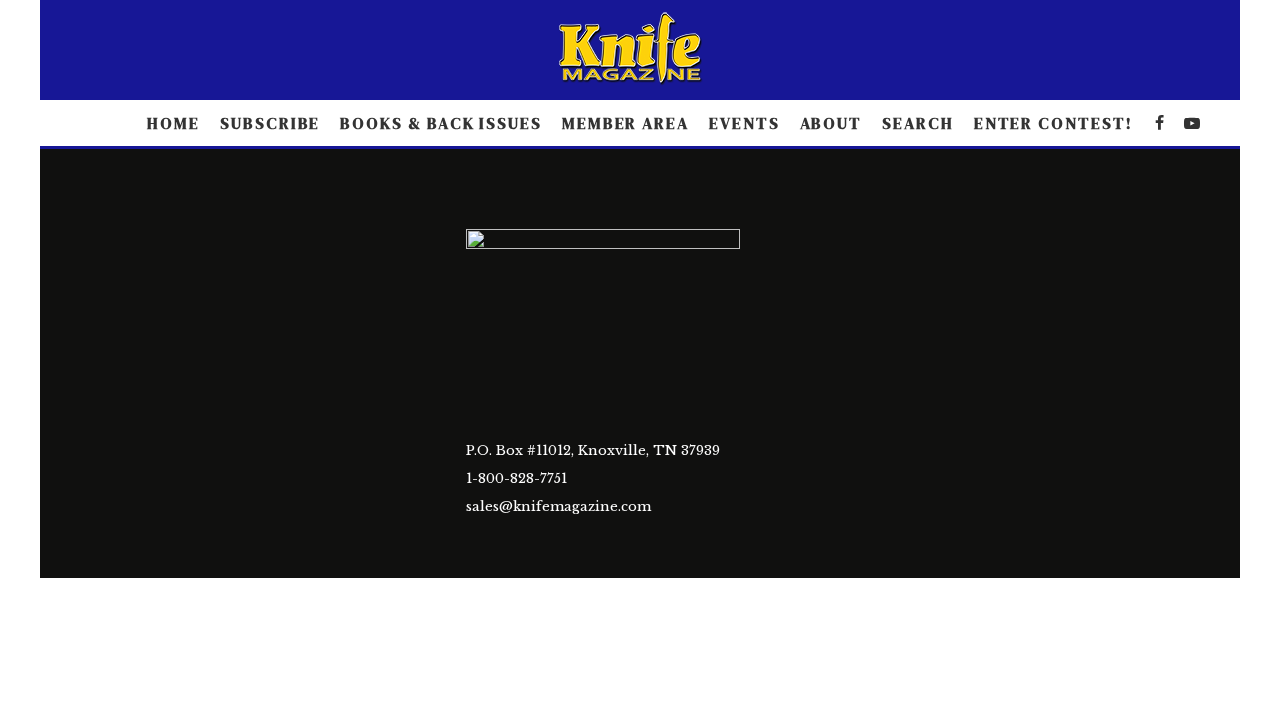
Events (744, 123)
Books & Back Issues (440, 123)
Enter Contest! (1053, 123)
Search (918, 123)
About (831, 123)
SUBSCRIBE (270, 123)
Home (173, 123)
